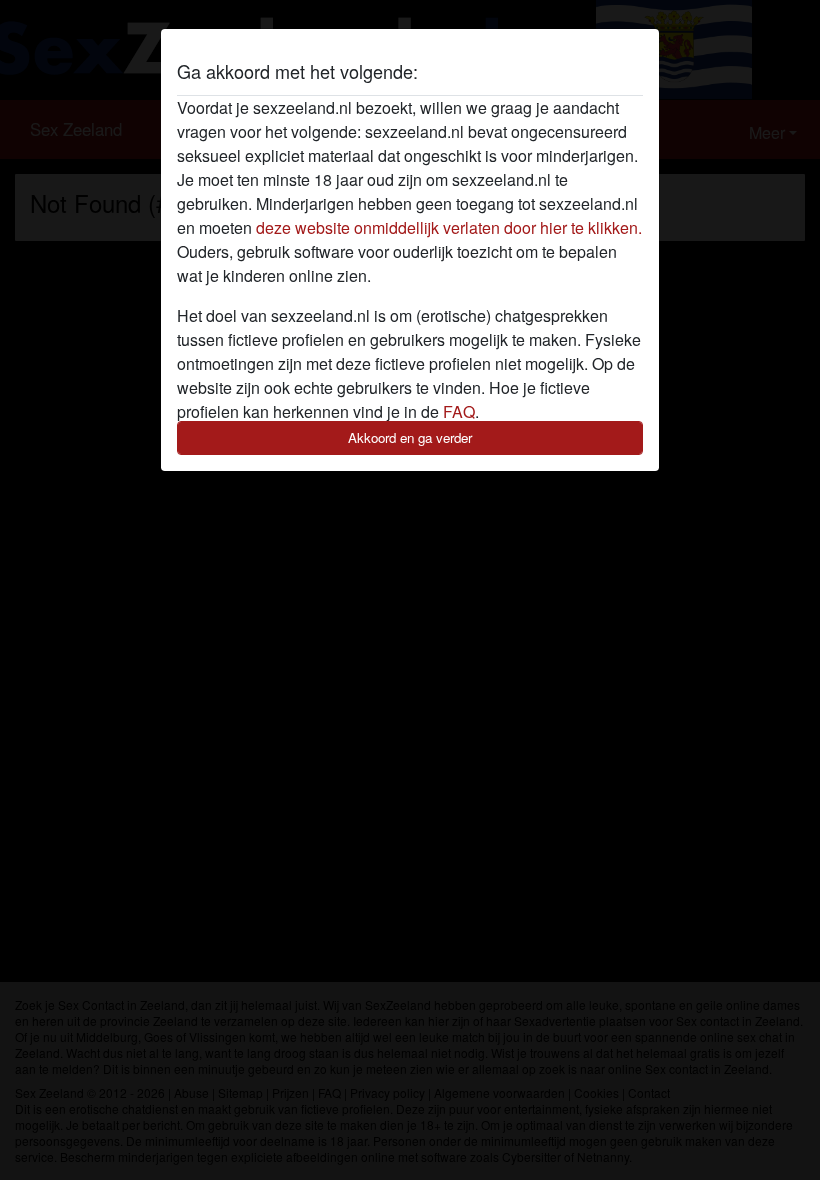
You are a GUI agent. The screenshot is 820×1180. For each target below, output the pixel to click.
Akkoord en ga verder (410, 437)
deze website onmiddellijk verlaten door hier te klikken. (449, 227)
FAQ (459, 411)
